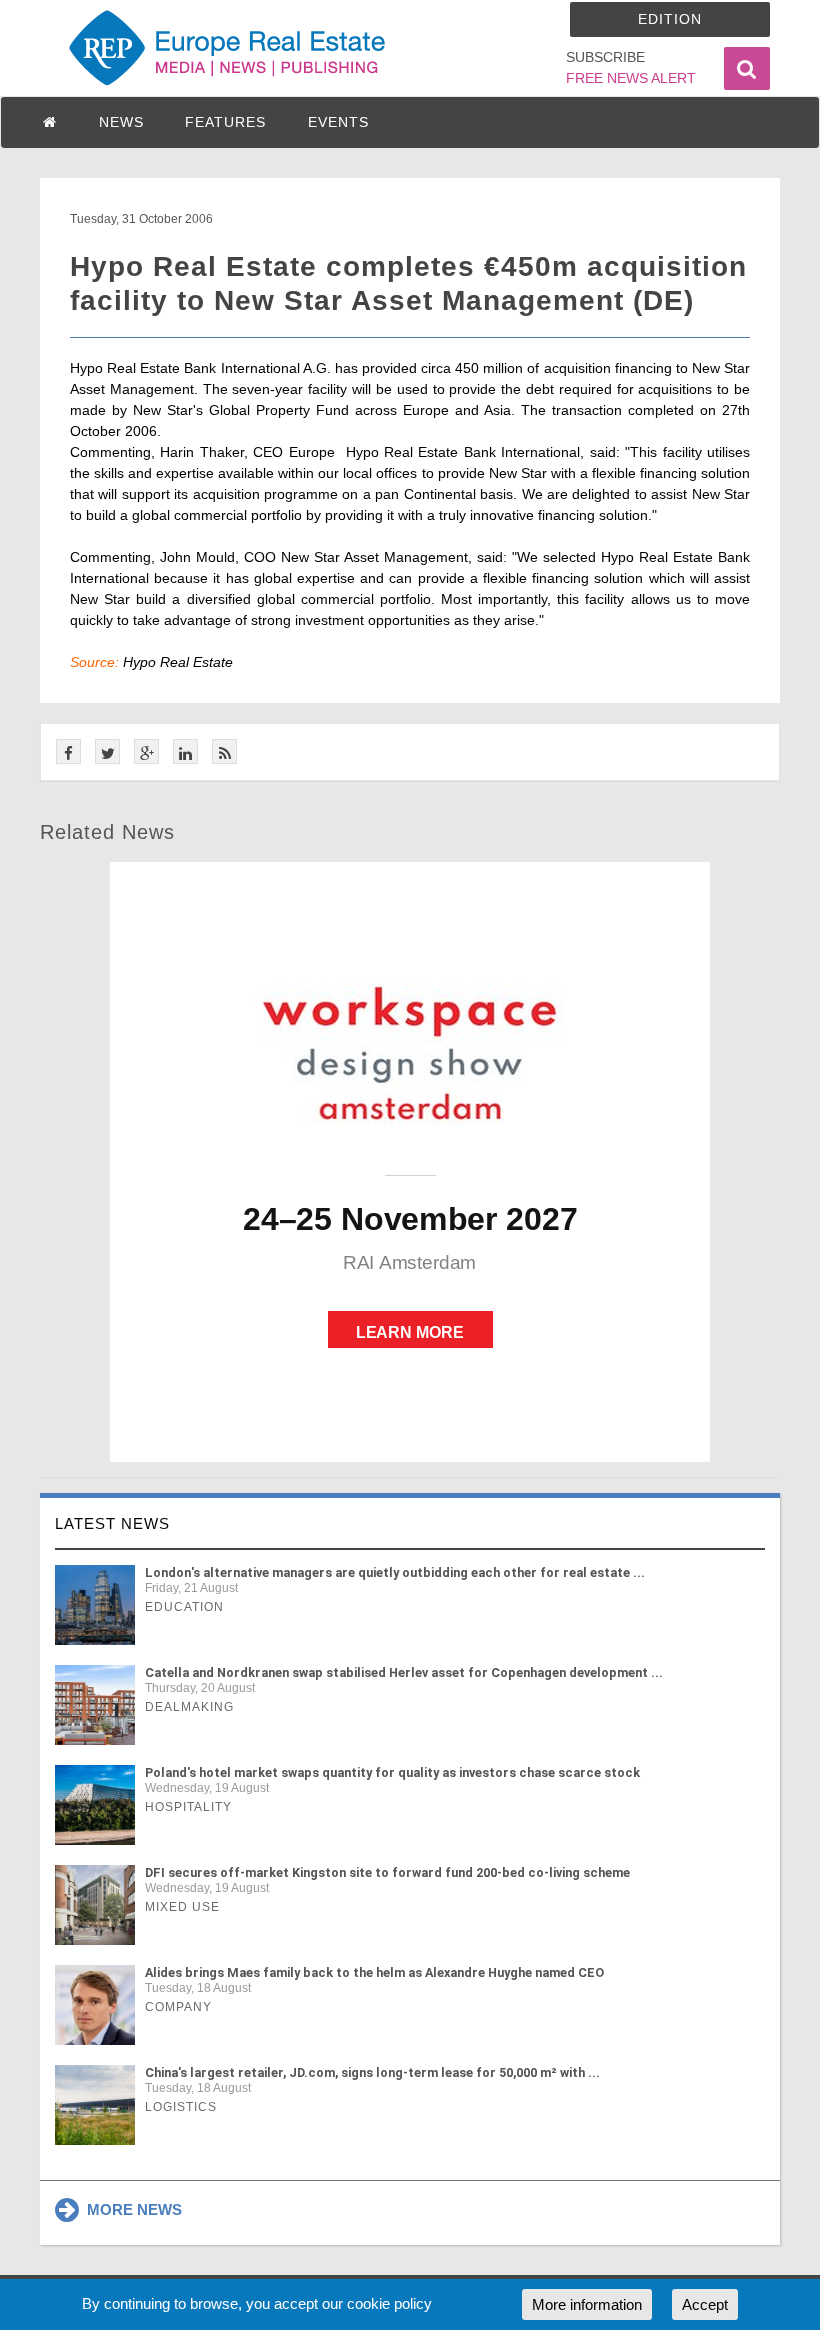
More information (587, 2304)
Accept (705, 2304)
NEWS (121, 122)
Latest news (112, 1523)
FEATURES (225, 122)
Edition (670, 19)
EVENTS (338, 122)
